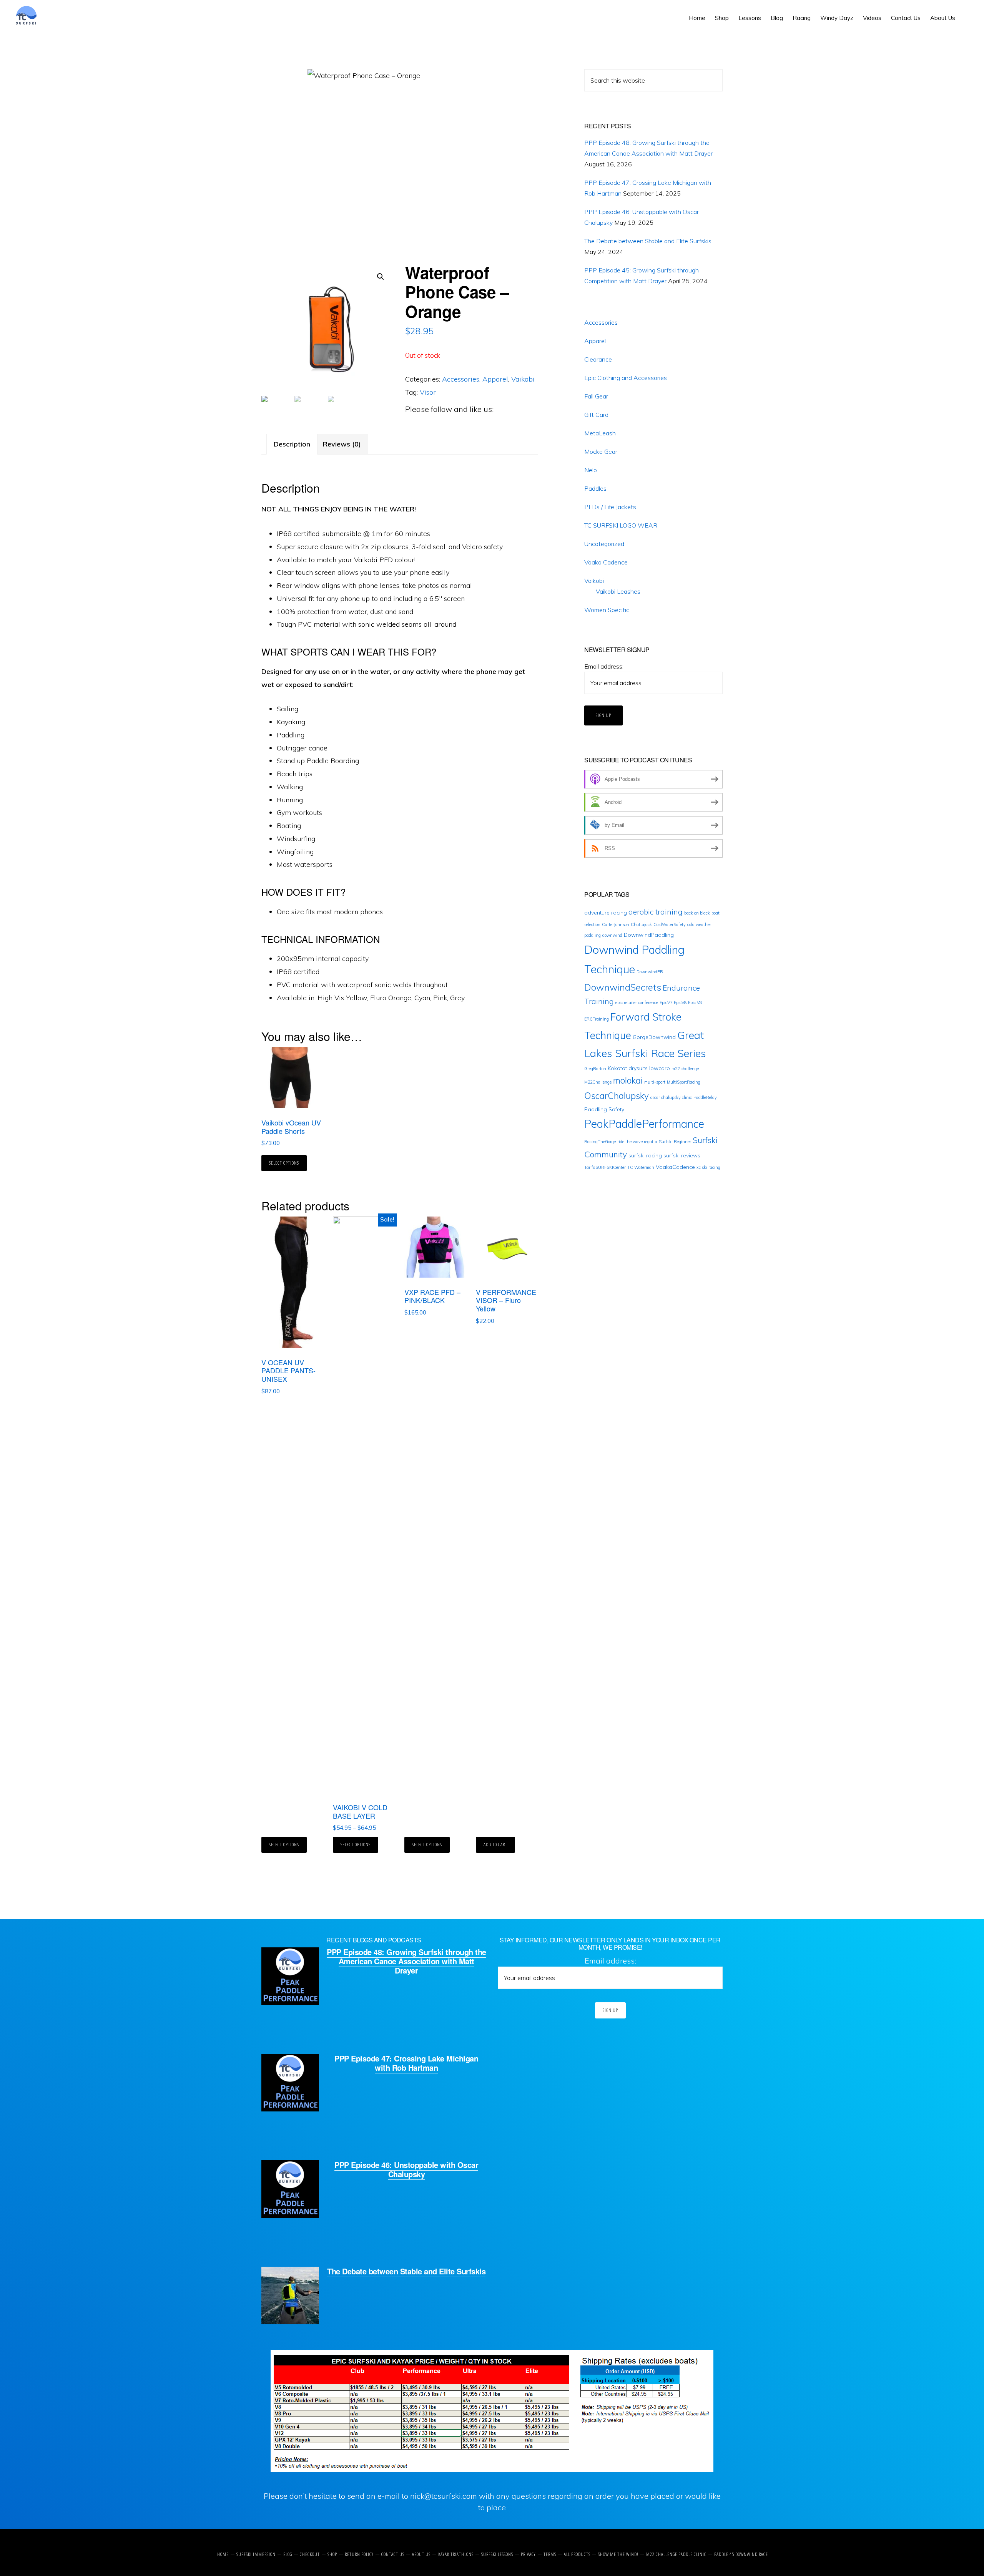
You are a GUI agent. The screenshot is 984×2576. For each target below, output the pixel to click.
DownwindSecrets (623, 987)
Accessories (461, 379)
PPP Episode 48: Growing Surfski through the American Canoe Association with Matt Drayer (406, 1961)
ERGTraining (597, 1019)
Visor (428, 392)
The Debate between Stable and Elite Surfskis (648, 241)
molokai (628, 1081)
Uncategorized (604, 544)
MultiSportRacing (684, 1082)
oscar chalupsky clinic (671, 1097)
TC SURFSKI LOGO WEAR (621, 525)
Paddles (595, 488)
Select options (284, 1163)
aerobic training (656, 912)
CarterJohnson (616, 925)
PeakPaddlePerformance (644, 1124)
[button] (965, 12)
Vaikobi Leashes (618, 591)
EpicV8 (680, 1003)
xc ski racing (708, 1167)
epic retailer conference (637, 1003)
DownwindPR (650, 972)
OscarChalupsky (617, 1096)
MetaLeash (600, 433)
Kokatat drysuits (628, 1068)
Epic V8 (695, 1003)
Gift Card (596, 415)
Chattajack (641, 925)
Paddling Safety (604, 1109)
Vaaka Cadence (606, 562)
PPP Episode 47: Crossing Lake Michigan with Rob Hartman (406, 2063)
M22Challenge (598, 1082)
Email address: (604, 666)
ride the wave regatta (637, 1142)
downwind (612, 935)
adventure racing (606, 913)
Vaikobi (523, 379)
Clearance (598, 359)
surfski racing (645, 1155)
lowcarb (660, 1068)
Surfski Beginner (675, 1142)
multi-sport (655, 1082)
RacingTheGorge (600, 1142)
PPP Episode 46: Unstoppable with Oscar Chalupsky (406, 2169)
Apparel (495, 379)
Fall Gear (596, 396)
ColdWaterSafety (670, 925)
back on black (697, 913)
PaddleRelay (705, 1097)
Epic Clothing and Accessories (626, 378)
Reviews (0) (342, 444)
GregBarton (595, 1069)
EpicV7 (666, 1003)
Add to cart (495, 1845)
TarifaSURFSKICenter (605, 1167)
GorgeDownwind (654, 1037)
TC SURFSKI (41, 15)
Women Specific (607, 610)
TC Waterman (641, 1167)
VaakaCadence (675, 1167)
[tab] (292, 444)
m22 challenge (685, 1069)
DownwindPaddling (649, 935)
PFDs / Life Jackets (610, 507)
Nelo (591, 470)
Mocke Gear (601, 451)
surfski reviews (682, 1155)
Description (292, 444)
